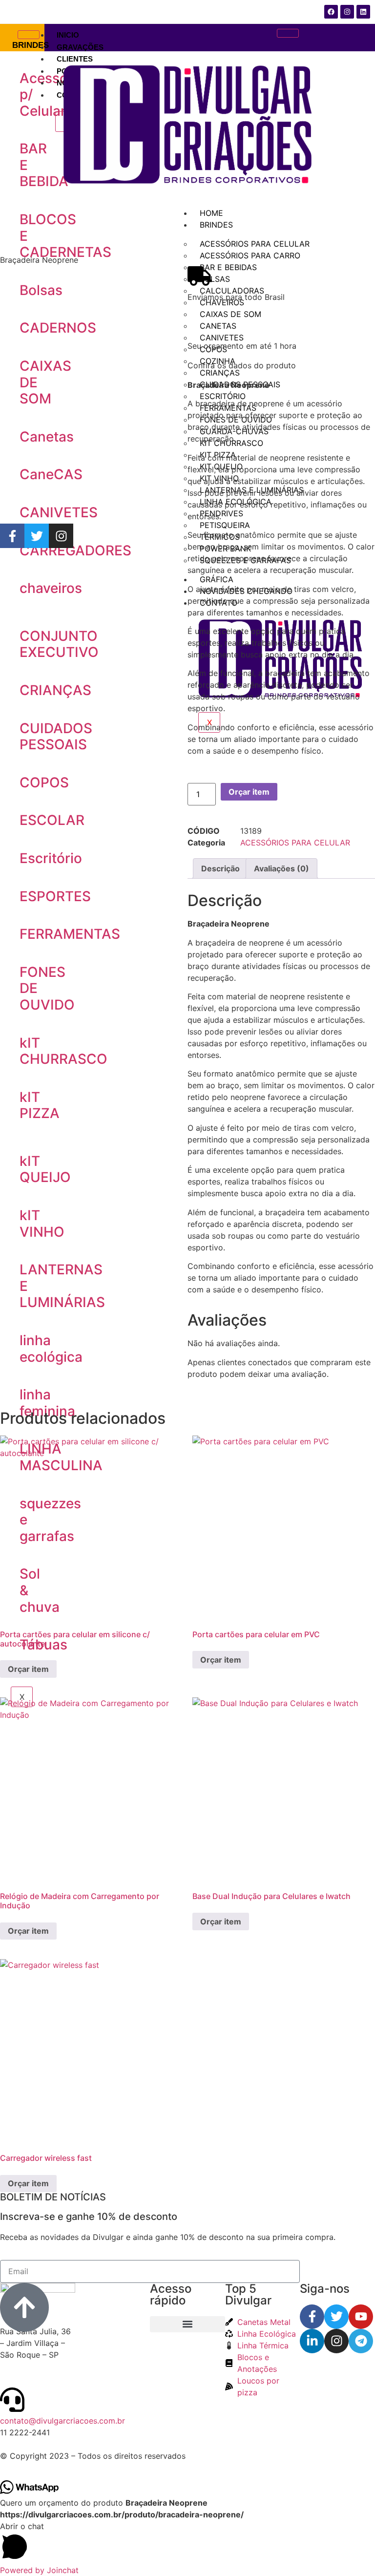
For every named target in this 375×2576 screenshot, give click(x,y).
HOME (211, 213)
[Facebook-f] (12, 536)
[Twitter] (37, 536)
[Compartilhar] (364, 11)
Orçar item (249, 792)
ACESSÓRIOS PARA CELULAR (295, 843)
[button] (187, 2542)
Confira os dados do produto (242, 365)
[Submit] (337, 2271)
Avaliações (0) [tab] (281, 868)
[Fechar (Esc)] (343, 11)
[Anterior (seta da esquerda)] (17, 1288)
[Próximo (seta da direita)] (358, 1288)
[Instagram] (61, 536)
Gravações (80, 47)
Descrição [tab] (220, 868)
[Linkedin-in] (312, 2341)
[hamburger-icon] (29, 35)
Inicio (68, 35)
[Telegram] (361, 2341)
